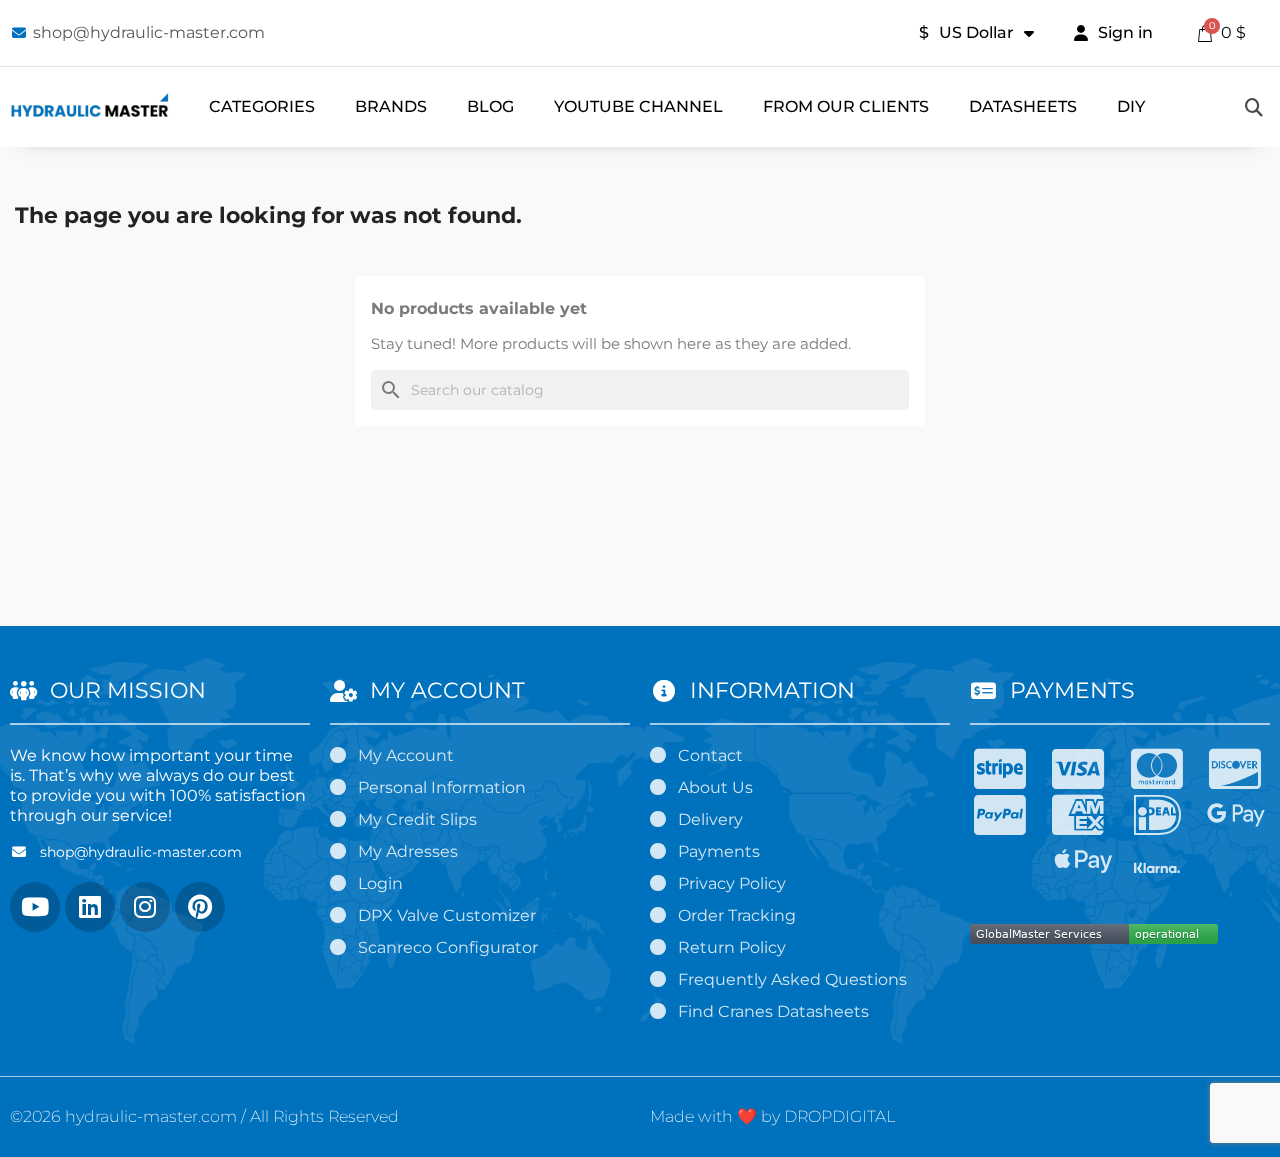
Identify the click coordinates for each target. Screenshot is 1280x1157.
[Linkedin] (90, 907)
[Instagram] (145, 907)
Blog (490, 106)
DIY (1131, 106)
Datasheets (1023, 106)
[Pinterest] (200, 907)
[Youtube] (35, 907)
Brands (391, 106)
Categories (262, 106)
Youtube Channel (638, 106)
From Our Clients (846, 106)
